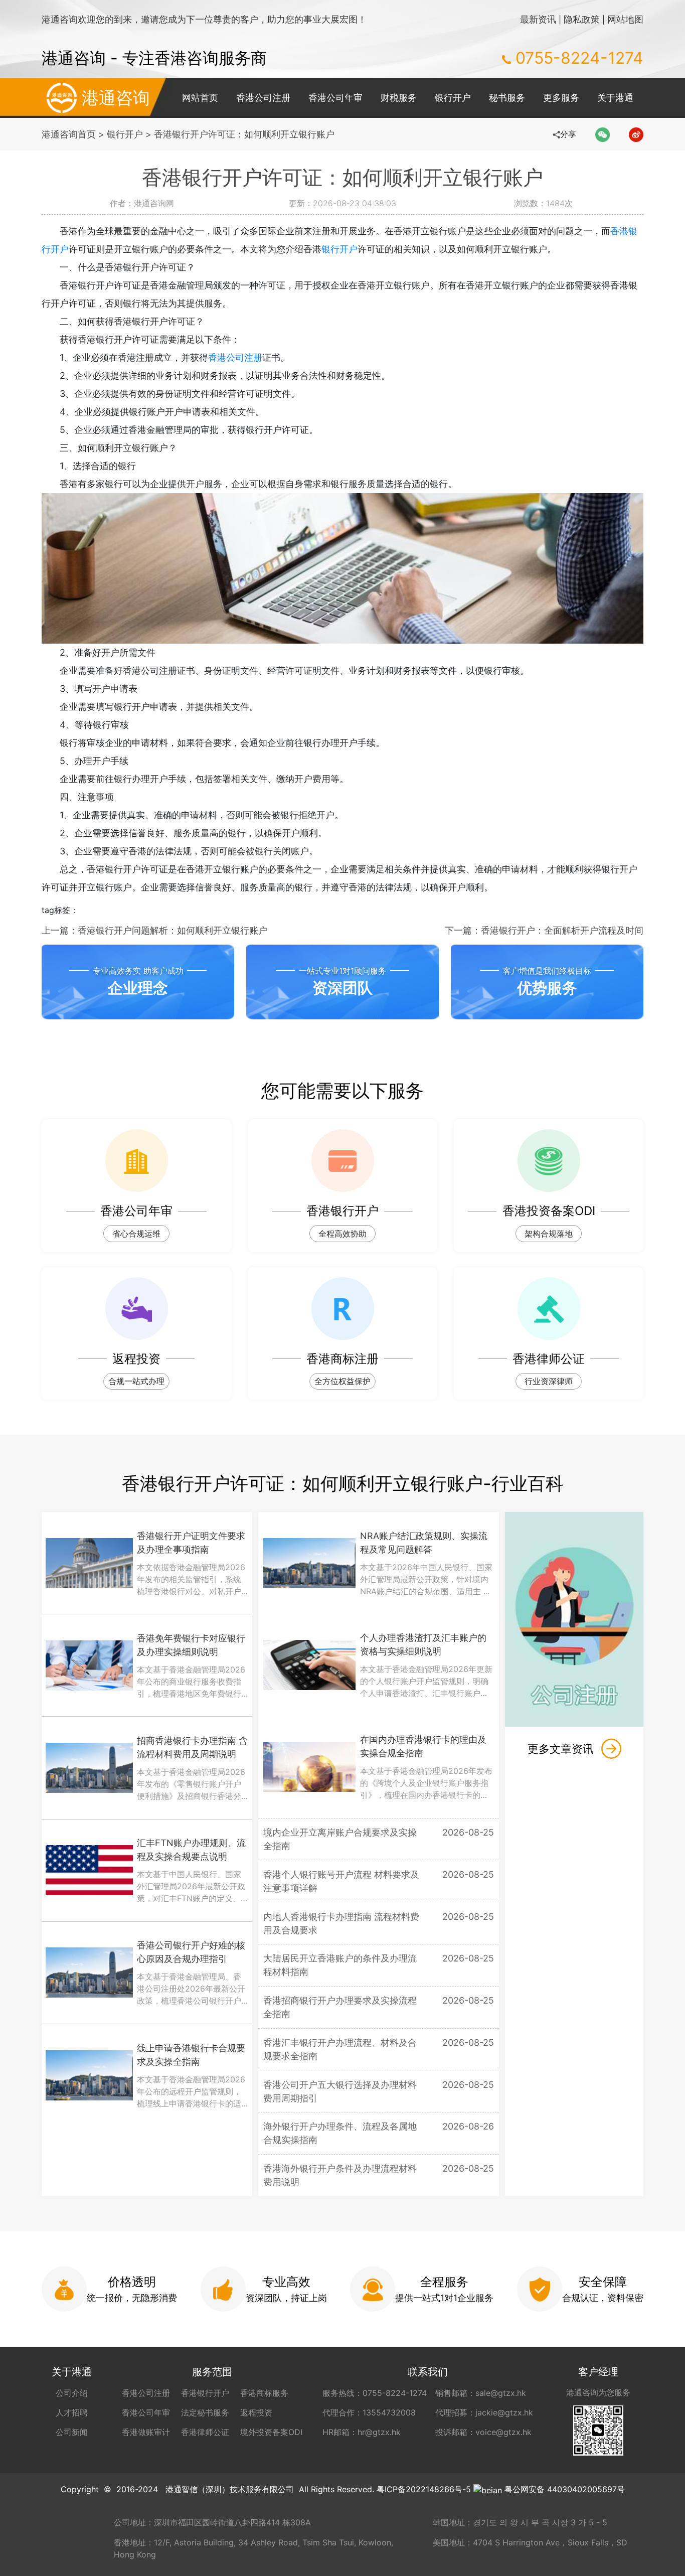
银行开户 (453, 98)
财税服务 (399, 98)
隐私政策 (582, 19)
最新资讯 (538, 19)
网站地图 (625, 19)
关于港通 (615, 98)
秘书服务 (507, 98)
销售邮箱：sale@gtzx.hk (481, 2393)
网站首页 (200, 98)
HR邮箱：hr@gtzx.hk (362, 2432)
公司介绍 (72, 2393)
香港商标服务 (264, 2393)
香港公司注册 (263, 98)
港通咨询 (116, 98)
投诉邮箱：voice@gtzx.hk (483, 2432)
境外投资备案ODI (271, 2432)
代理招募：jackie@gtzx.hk (484, 2412)
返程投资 (256, 2412)
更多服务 (561, 98)
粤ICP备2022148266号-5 (424, 2489)
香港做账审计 (146, 2432)
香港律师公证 (205, 2432)
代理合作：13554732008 (369, 2412)
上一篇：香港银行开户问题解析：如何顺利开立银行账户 (154, 930)
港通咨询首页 (69, 134)
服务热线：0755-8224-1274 (375, 2393)
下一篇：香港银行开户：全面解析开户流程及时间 (544, 930)
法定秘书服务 (205, 2412)
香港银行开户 (205, 2393)
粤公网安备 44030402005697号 (565, 2489)
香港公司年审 (335, 98)
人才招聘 (72, 2412)
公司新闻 (72, 2432)
